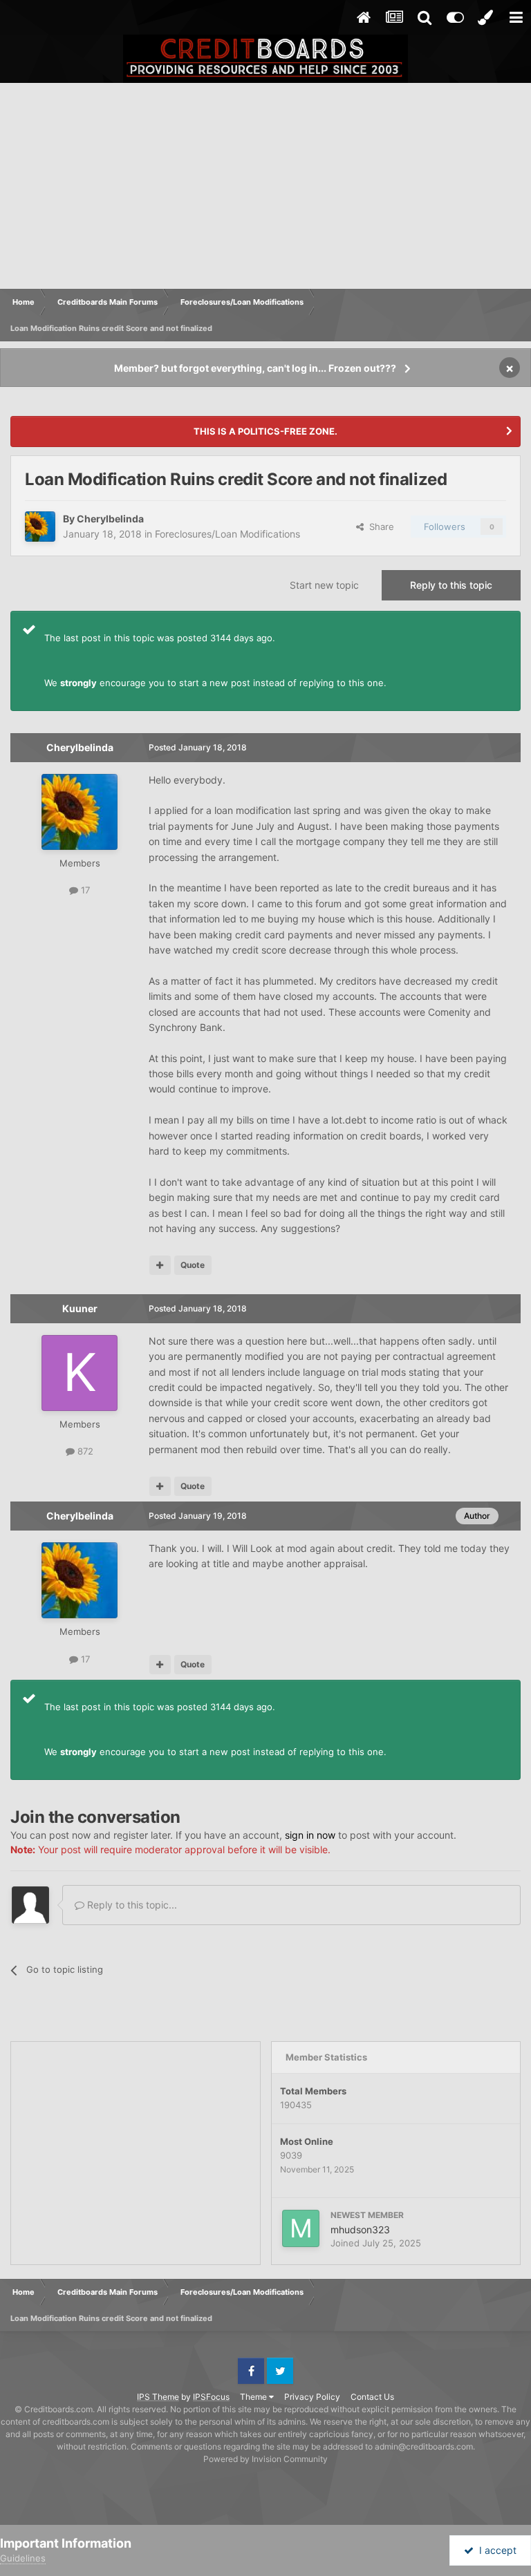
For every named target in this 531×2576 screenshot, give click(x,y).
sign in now (310, 1835)
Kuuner (80, 1308)
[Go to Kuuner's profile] (80, 1373)
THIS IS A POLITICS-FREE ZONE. (265, 431)
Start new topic (324, 585)
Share (379, 527)
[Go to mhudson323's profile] (301, 2228)
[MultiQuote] (160, 1265)
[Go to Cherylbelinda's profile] (40, 527)
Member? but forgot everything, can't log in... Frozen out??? (255, 368)
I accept (495, 2550)
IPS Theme (158, 2397)
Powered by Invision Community (265, 2459)
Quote (193, 1265)
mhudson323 (360, 2229)
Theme (254, 2397)
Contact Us (372, 2397)
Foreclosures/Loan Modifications (227, 534)
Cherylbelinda (110, 519)
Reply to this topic (451, 585)
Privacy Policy (312, 2397)
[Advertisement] (265, 187)
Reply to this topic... (131, 1905)
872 (84, 1451)
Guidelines (23, 2558)
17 (84, 890)
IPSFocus (211, 2397)
